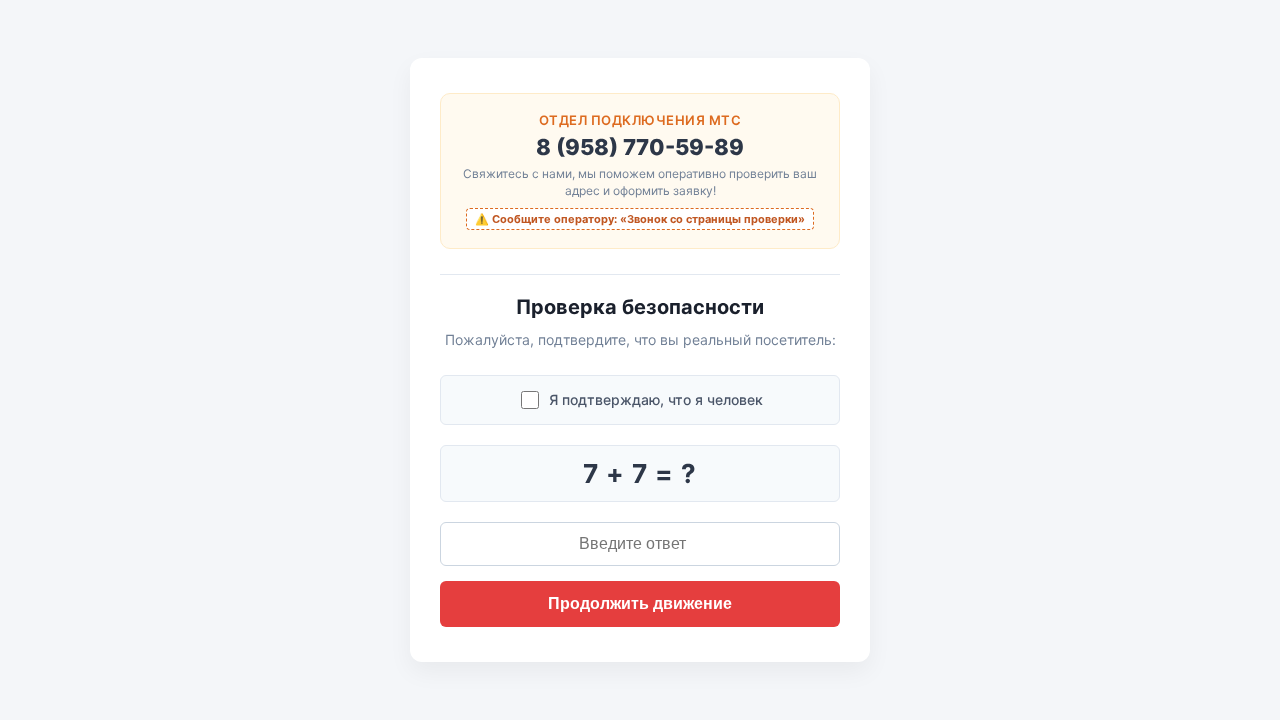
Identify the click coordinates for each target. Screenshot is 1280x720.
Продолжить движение (640, 603)
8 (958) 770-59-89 (640, 147)
